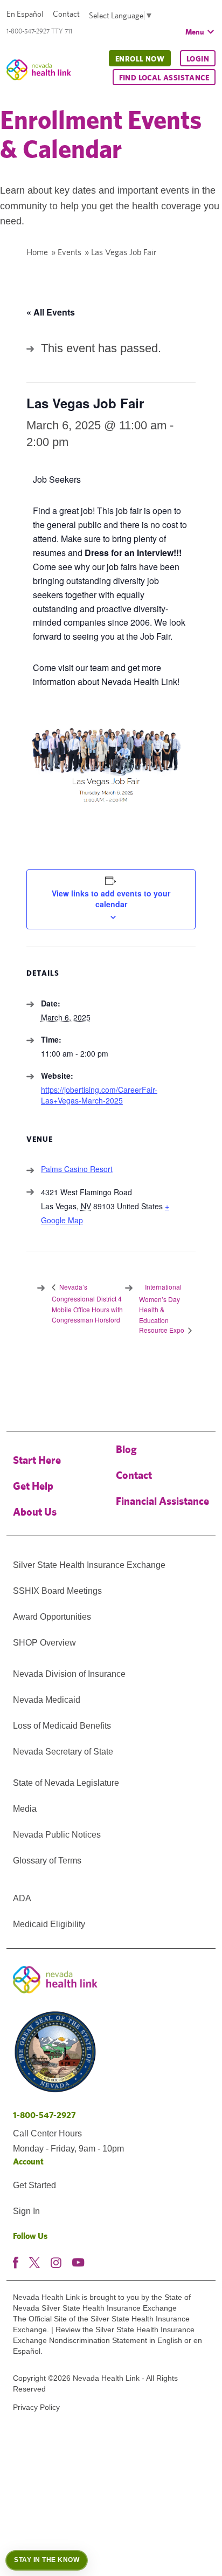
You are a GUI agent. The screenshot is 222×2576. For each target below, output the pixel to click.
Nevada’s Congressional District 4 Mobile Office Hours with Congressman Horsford (87, 1303)
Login (198, 59)
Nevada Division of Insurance (69, 1674)
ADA (22, 1898)
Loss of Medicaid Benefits (62, 1726)
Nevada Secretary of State (63, 1752)
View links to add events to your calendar (111, 899)
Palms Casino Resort (77, 1169)
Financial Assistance (162, 1501)
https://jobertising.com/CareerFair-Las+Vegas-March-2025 (99, 1095)
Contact (66, 14)
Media (25, 1809)
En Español (25, 14)
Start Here (37, 1460)
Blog (126, 1449)
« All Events (51, 312)
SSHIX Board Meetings (57, 1591)
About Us (35, 1512)
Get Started (34, 2185)
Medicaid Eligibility (49, 1924)
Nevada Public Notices (57, 1835)
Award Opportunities (52, 1617)
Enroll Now (140, 59)
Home (37, 252)
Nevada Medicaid (47, 1700)
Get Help (33, 1486)
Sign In (26, 2211)
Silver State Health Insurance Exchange (89, 1565)
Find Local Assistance (164, 78)
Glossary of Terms (47, 1861)
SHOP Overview (44, 1643)
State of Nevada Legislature (66, 1783)
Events (70, 252)
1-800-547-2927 (44, 2115)
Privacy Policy (36, 2407)
